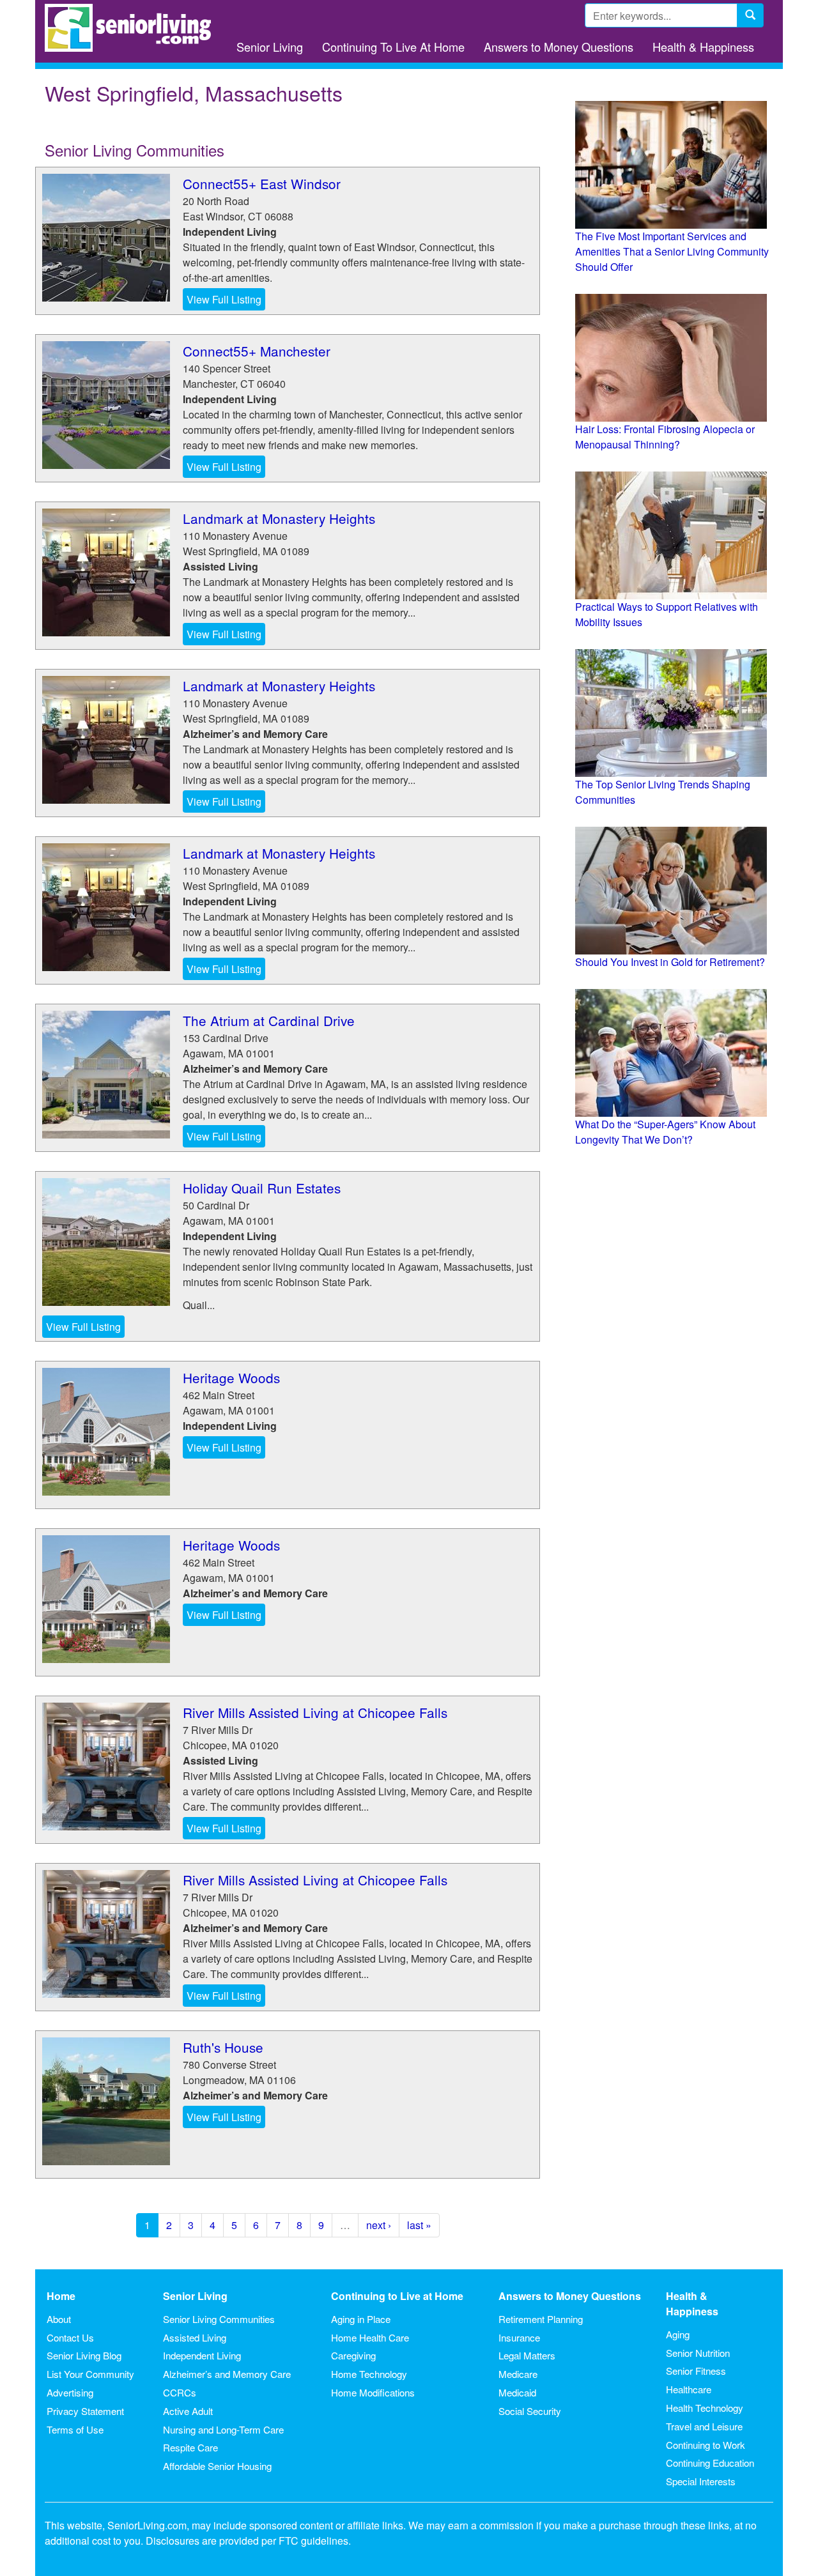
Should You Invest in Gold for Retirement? (670, 962)
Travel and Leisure (704, 2426)
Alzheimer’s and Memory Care (227, 2374)
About (59, 2319)
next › (379, 2225)
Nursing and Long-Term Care (223, 2429)
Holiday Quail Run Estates (262, 1188)
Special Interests (701, 2481)
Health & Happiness (703, 47)
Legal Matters (527, 2355)
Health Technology (705, 2408)
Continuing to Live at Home (397, 2296)
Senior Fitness (696, 2371)
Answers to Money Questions (559, 47)
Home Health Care (370, 2337)
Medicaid (517, 2392)
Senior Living (270, 47)
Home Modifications (373, 2392)
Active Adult (188, 2411)
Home (61, 2296)
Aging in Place (361, 2319)
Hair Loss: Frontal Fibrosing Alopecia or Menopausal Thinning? (665, 437)
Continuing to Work (706, 2445)
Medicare (518, 2374)
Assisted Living (195, 2337)
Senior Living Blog (84, 2355)
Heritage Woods (231, 1377)
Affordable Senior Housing (217, 2466)
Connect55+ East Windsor (262, 183)
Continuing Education (710, 2463)
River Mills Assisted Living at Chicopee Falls (315, 1712)
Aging (678, 2334)
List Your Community (90, 2374)
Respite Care (190, 2447)
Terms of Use (75, 2429)
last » (419, 2225)
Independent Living (202, 2355)
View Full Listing (224, 299)
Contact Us (70, 2337)
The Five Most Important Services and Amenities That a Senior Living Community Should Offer (672, 251)
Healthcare (689, 2389)
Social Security (530, 2411)
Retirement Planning (541, 2319)
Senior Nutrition (698, 2353)
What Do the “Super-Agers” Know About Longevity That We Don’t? (665, 1132)
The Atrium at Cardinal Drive (269, 1020)
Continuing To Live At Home (393, 47)
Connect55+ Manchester (257, 351)
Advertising (70, 2392)
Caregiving (353, 2355)
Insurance (519, 2337)
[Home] (133, 28)
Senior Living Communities (219, 2319)
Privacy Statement (85, 2411)
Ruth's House (223, 2047)
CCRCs (180, 2392)
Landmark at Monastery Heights (279, 518)
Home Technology (369, 2374)
